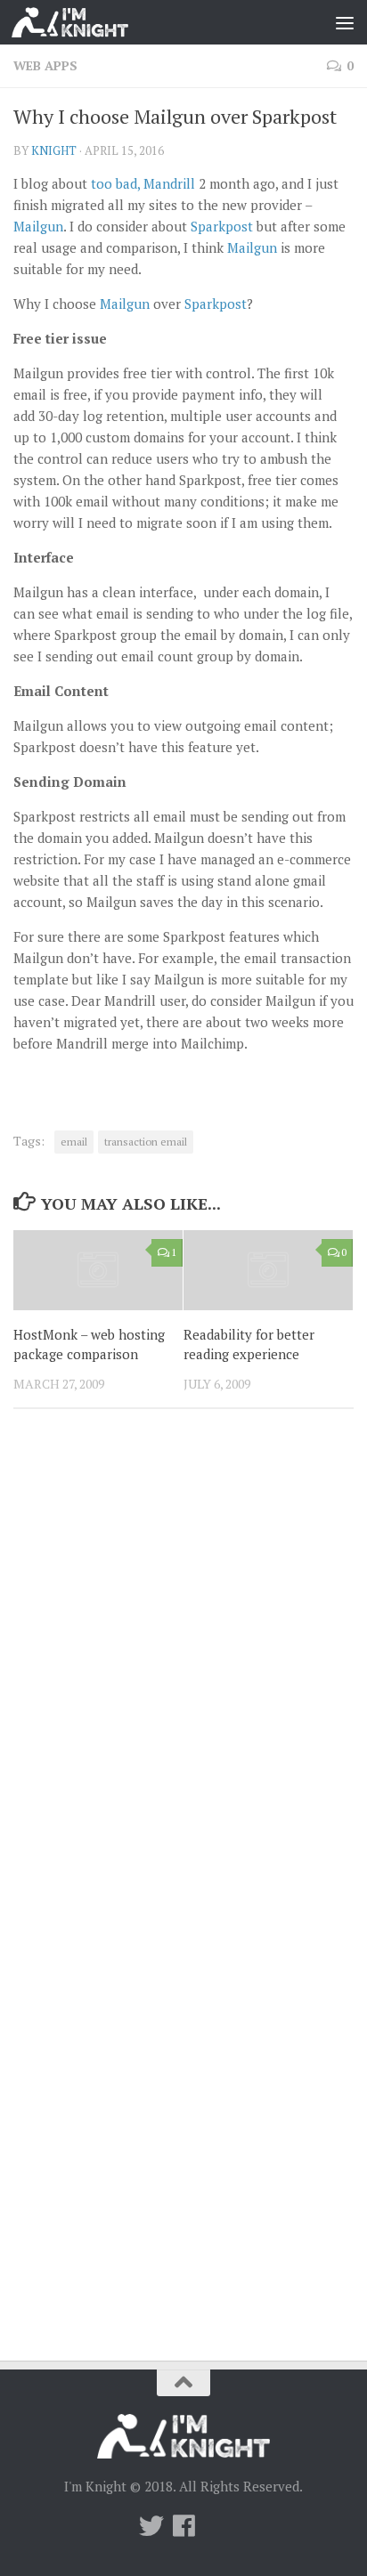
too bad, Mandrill (143, 183)
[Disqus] (183, 1667)
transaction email (146, 1142)
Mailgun (38, 226)
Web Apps (45, 65)
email (74, 1142)
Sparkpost (222, 226)
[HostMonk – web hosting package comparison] (98, 1270)
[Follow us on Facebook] (183, 2526)
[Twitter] (151, 2526)
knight (54, 150)
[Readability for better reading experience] (268, 1270)
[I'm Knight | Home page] (90, 22)
